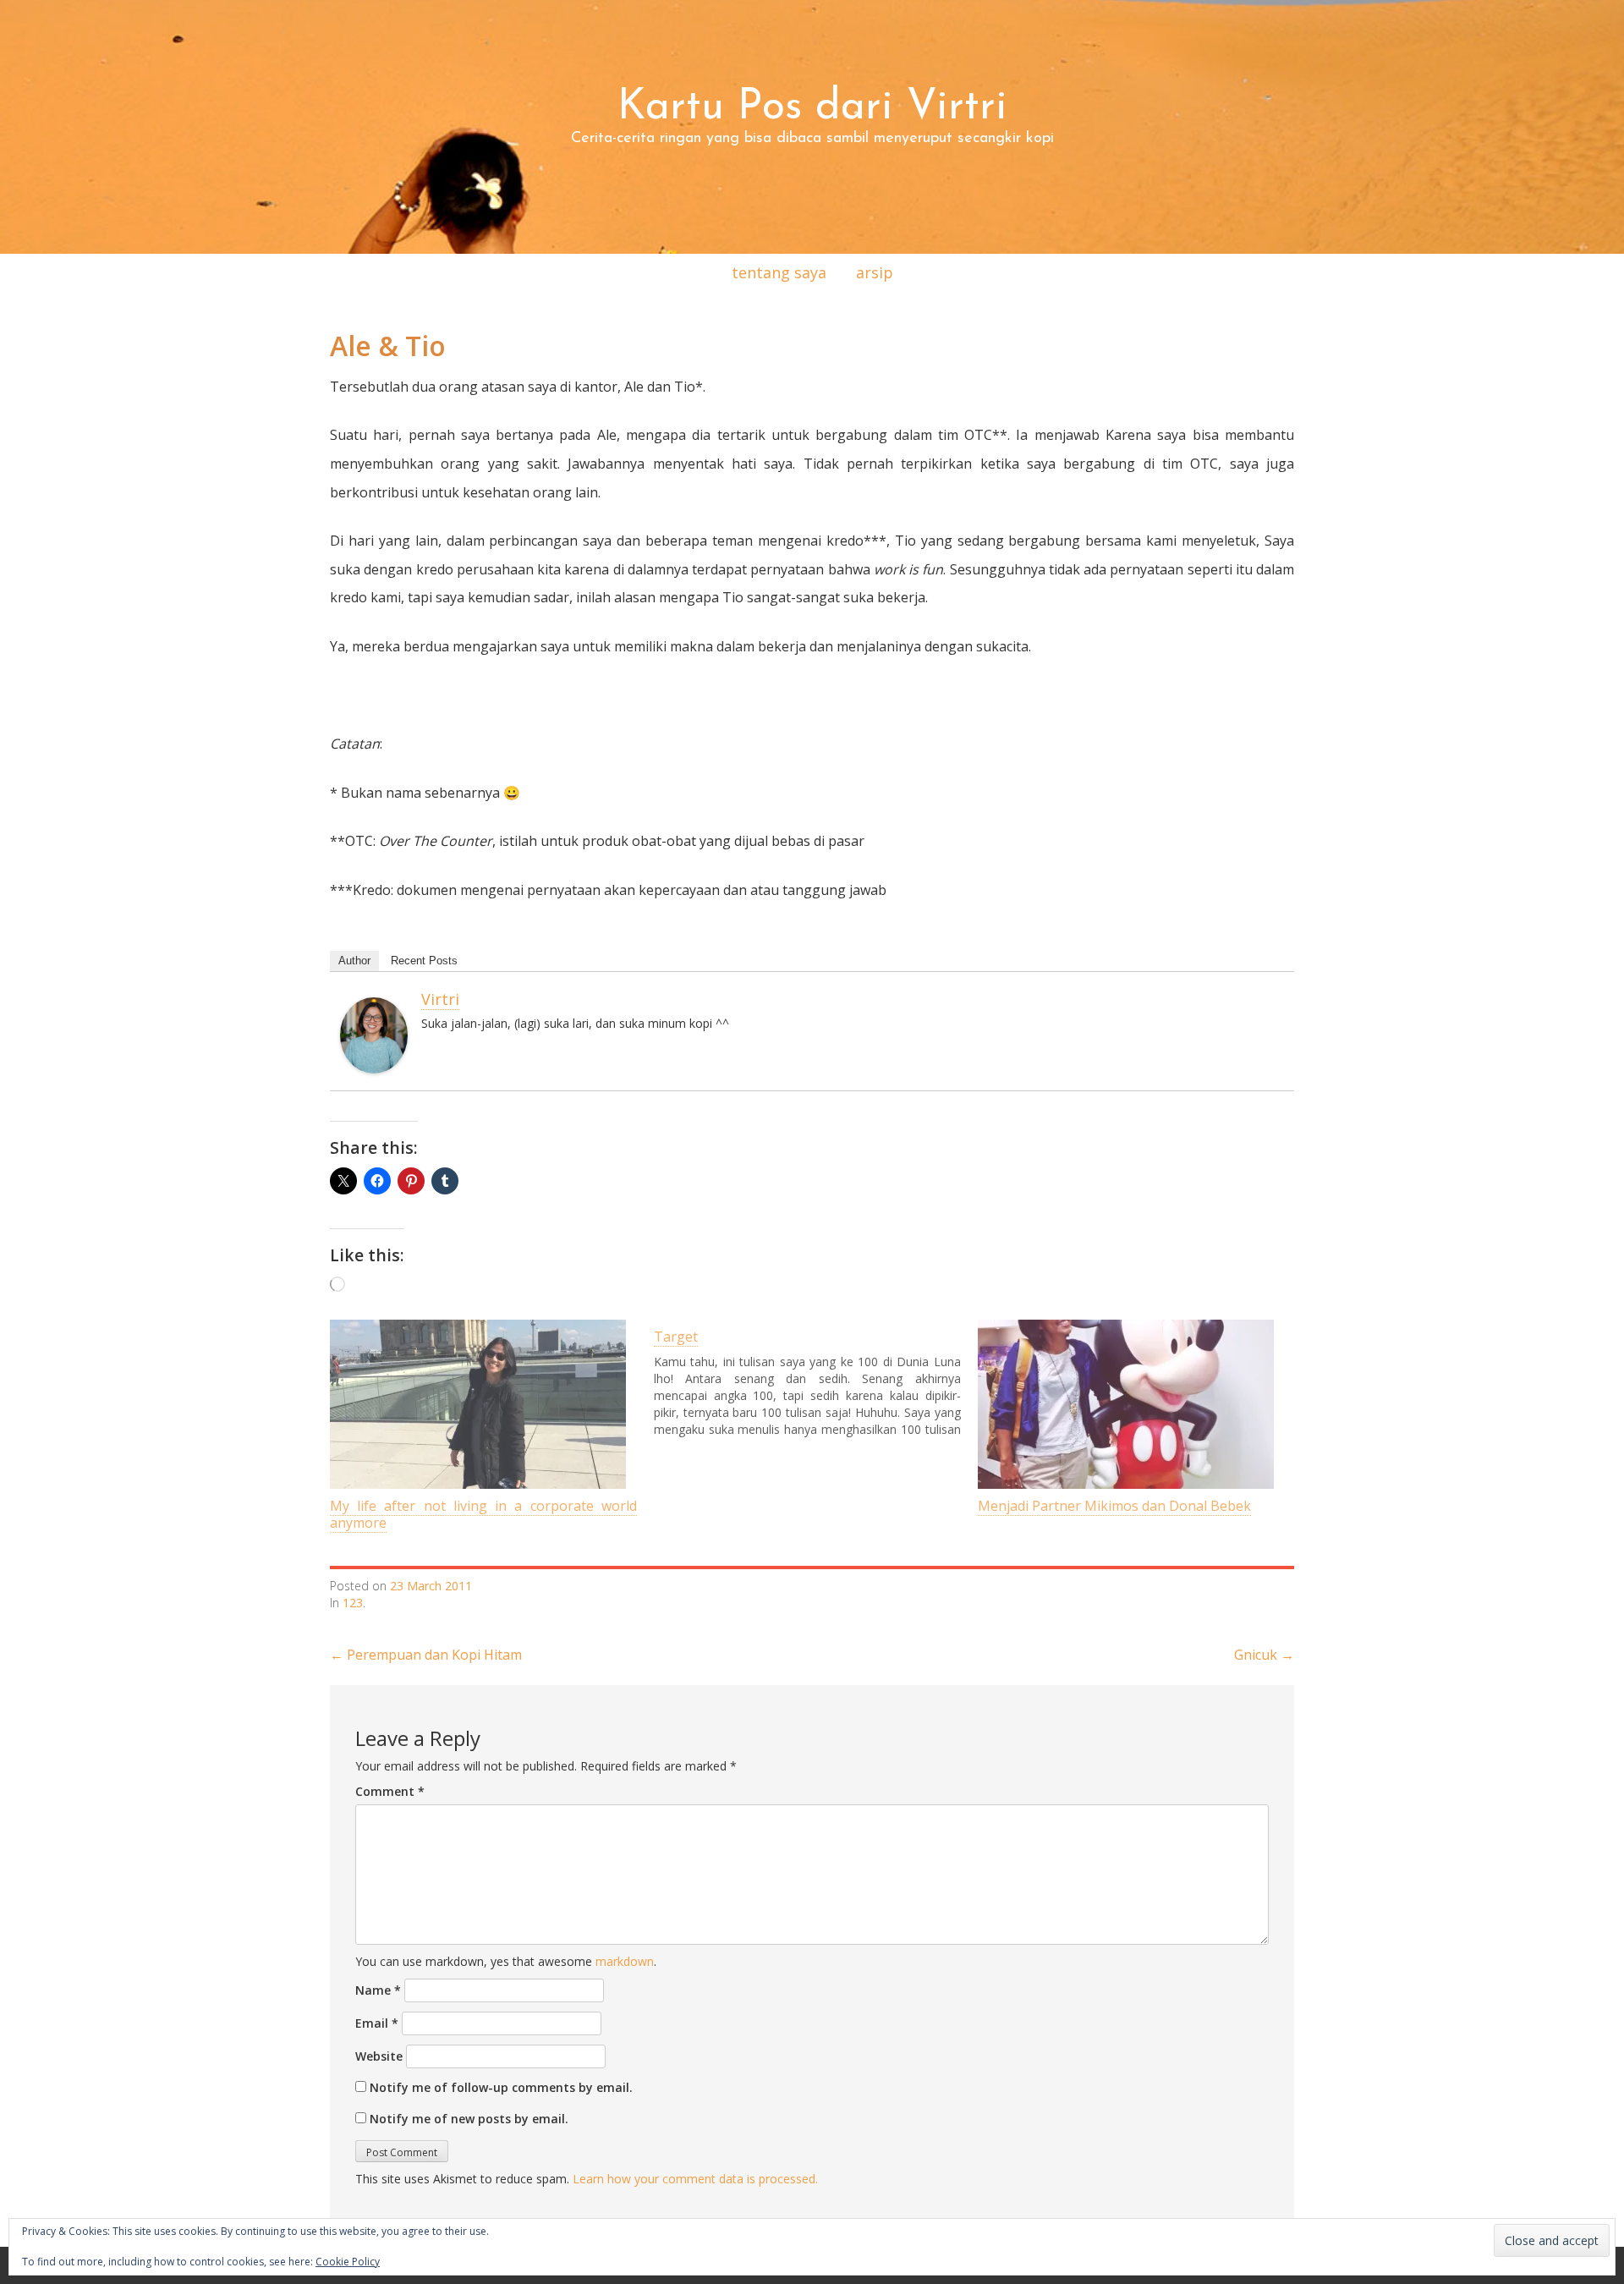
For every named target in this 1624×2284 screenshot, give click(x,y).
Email (377, 2023)
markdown (625, 1961)
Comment (390, 1791)
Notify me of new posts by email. (469, 2119)
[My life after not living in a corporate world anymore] (483, 1404)
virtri (440, 999)
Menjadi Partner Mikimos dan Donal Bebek (1114, 1506)
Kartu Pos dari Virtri (812, 108)
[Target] (816, 1379)
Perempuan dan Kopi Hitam (426, 1655)
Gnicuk (1264, 1655)
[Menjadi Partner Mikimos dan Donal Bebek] (1131, 1404)
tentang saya (779, 272)
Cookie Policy (348, 2262)
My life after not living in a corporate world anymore (483, 1514)
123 (353, 1603)
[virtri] (374, 1034)
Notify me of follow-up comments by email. (501, 2087)
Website (379, 2056)
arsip (875, 272)
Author (354, 961)
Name (378, 1990)
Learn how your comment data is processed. (695, 2179)
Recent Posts (424, 961)
